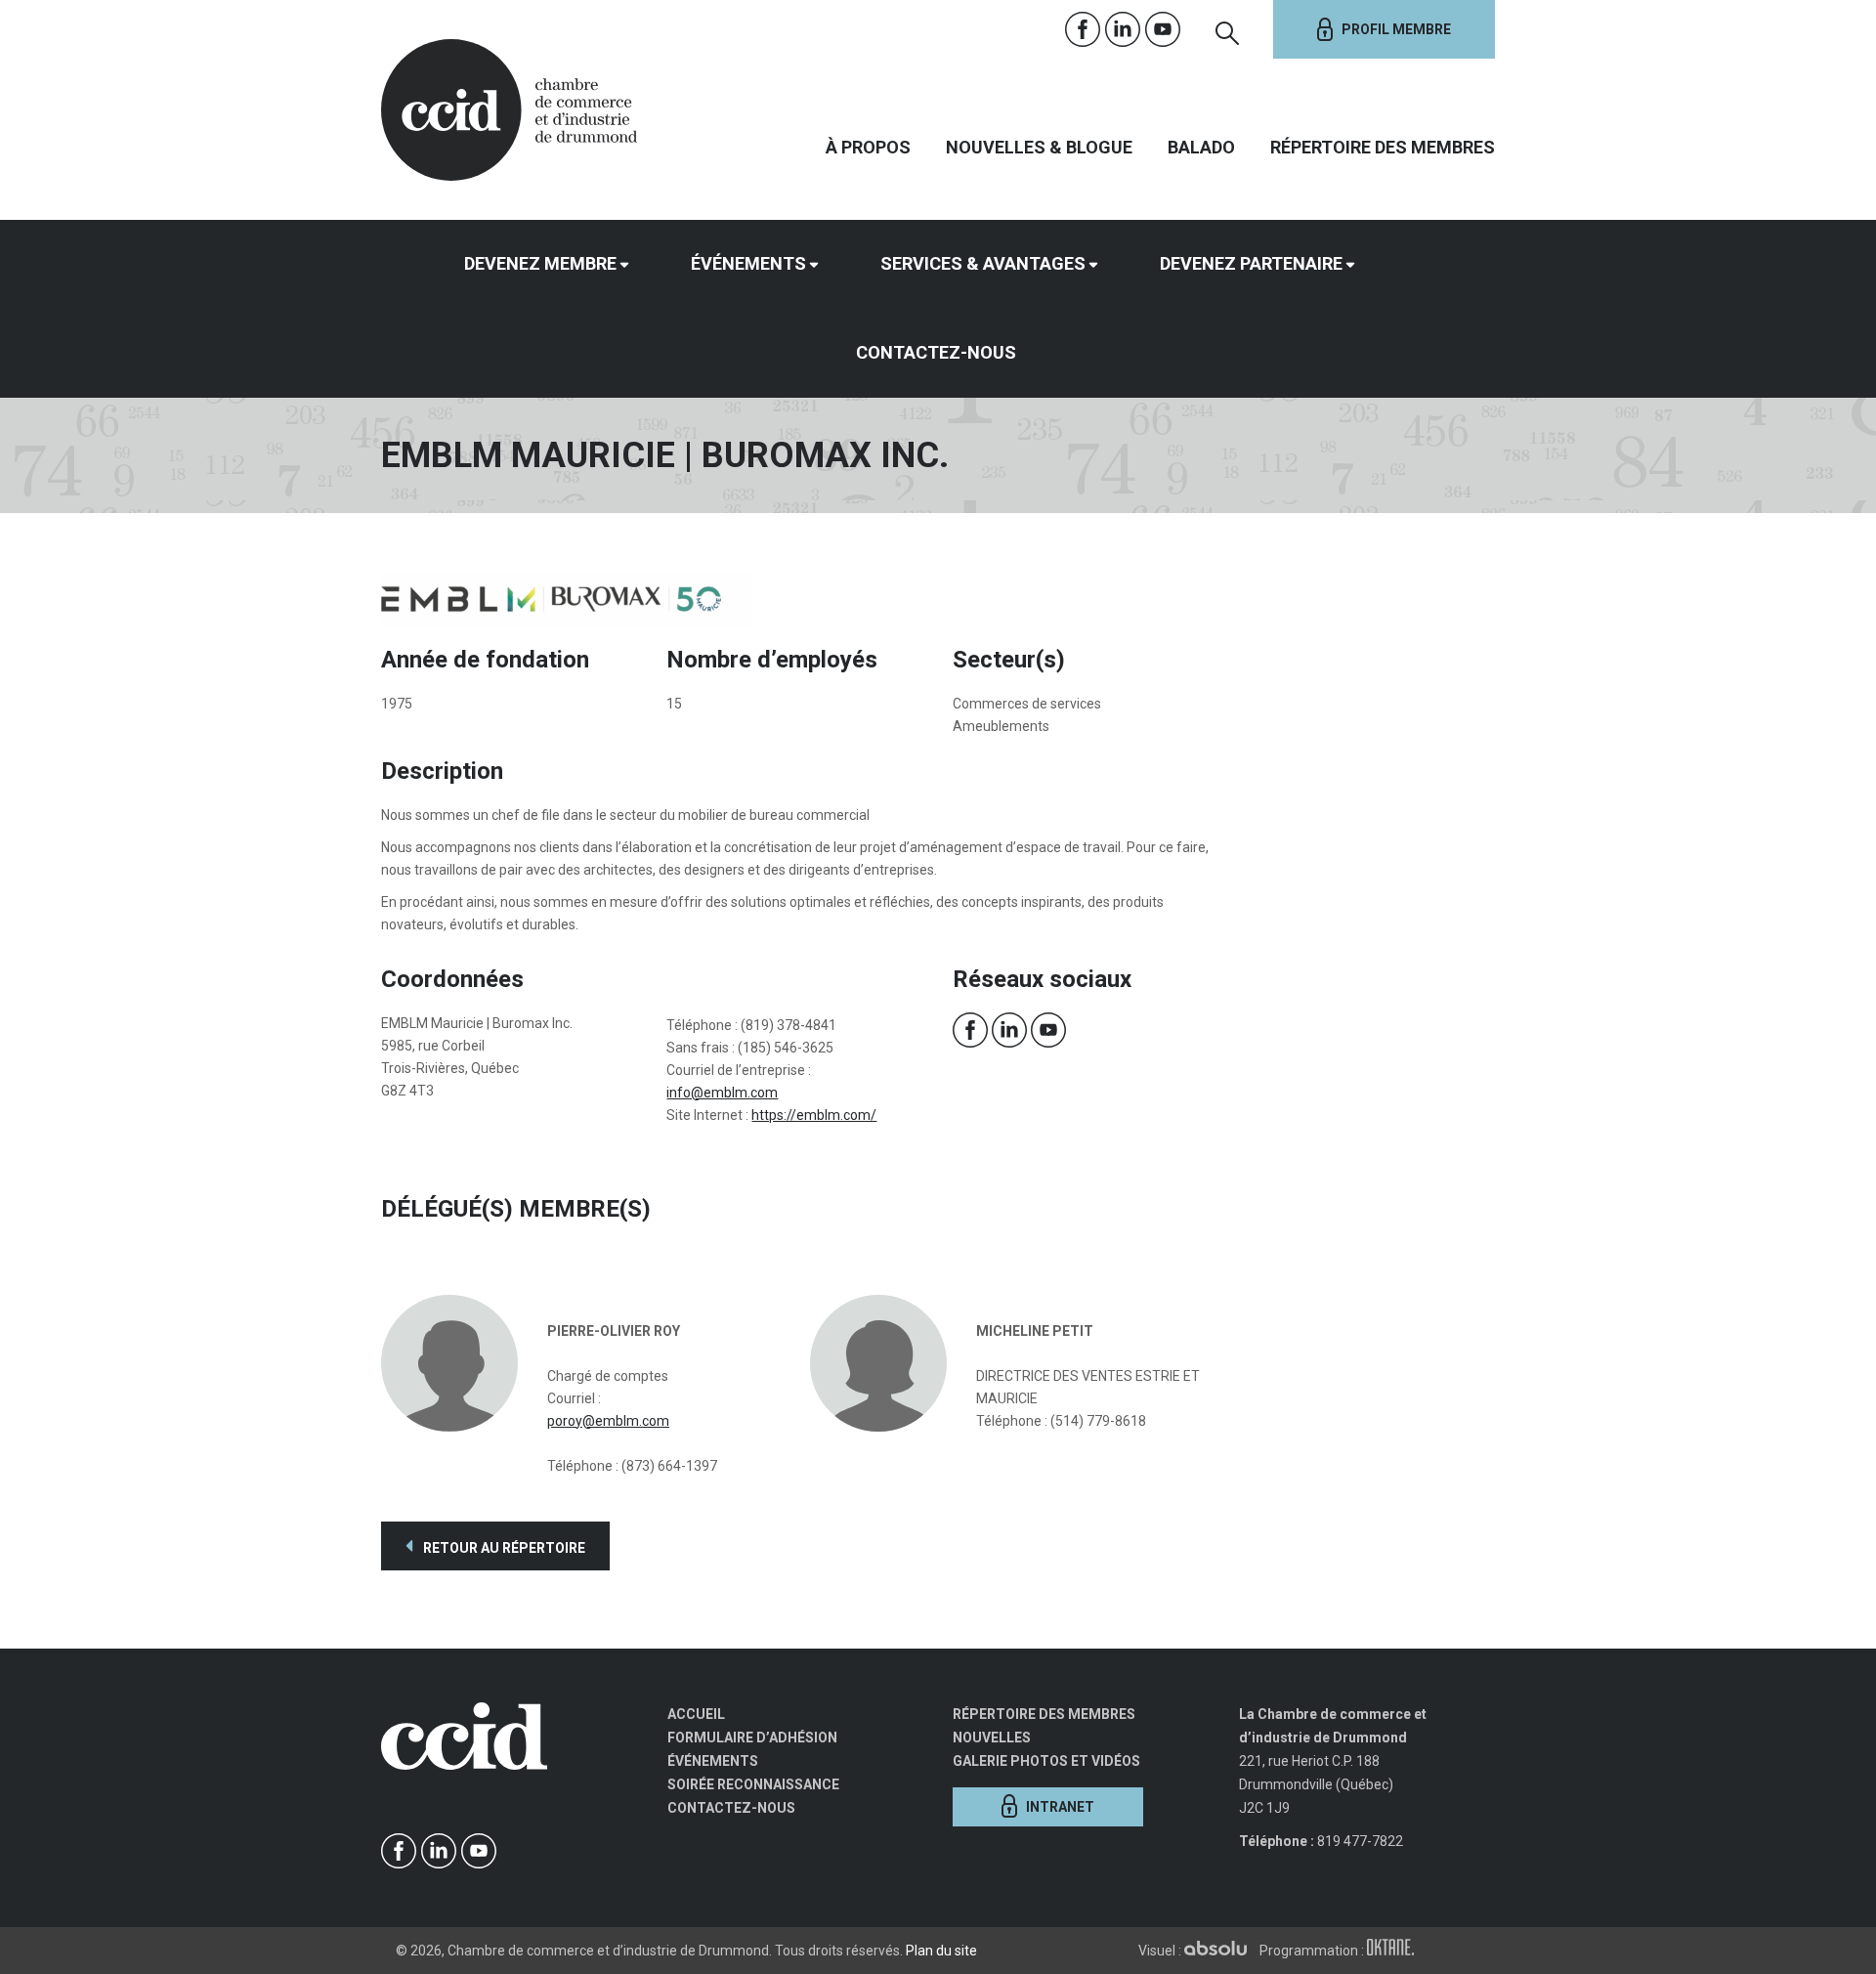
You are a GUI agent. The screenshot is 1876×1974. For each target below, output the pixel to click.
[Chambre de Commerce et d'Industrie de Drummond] (509, 107)
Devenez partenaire (1251, 263)
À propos (868, 147)
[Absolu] (1220, 1951)
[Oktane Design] (1395, 1951)
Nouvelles (992, 1738)
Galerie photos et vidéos (1046, 1761)
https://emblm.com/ (814, 1115)
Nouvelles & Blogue (1039, 147)
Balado (1201, 147)
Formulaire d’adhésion (752, 1738)
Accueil (696, 1714)
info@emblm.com (722, 1093)
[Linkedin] (1123, 30)
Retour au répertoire (503, 1548)
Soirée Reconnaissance (753, 1784)
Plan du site (941, 1951)
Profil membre (1396, 29)
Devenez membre (540, 263)
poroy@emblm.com (608, 1421)
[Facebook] (1083, 30)
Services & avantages (983, 263)
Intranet (1060, 1807)
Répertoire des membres (1383, 147)
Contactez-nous (936, 352)
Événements (748, 263)
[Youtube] (1163, 30)
